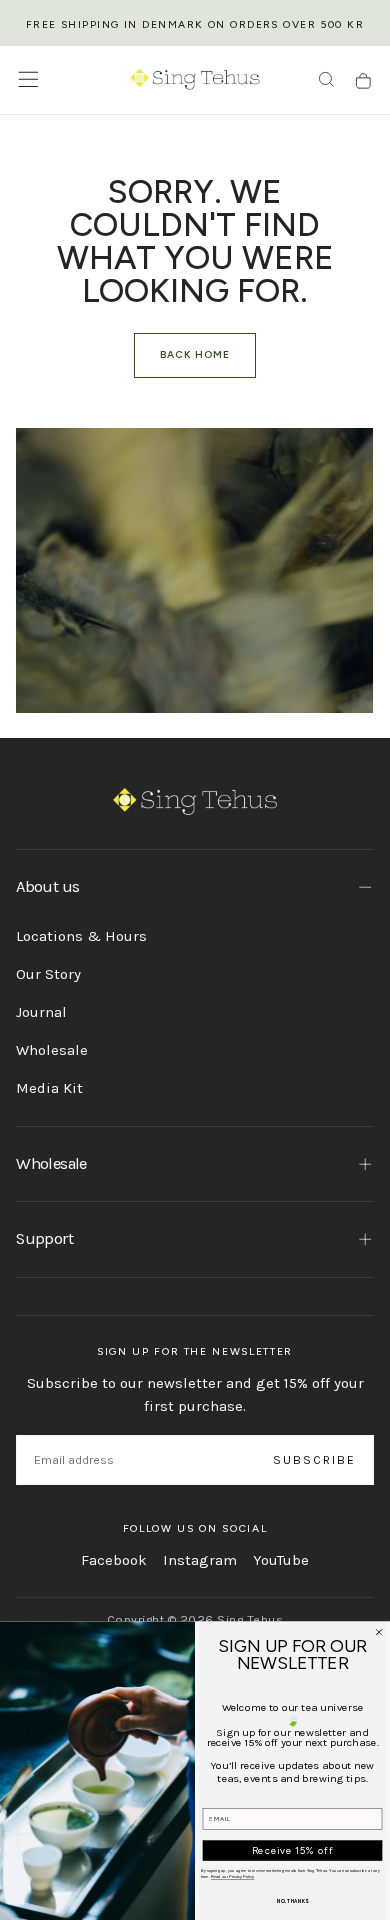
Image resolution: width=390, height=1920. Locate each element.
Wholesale (52, 1050)
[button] (28, 79)
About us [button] (47, 886)
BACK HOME (195, 354)
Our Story (48, 974)
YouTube (281, 1560)
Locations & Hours (81, 936)
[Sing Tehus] (195, 801)
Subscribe (315, 1460)
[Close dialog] (379, 1632)
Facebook (114, 1560)
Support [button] (44, 1238)
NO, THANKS (292, 1901)
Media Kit (49, 1088)
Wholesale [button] (51, 1163)
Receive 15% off (293, 1851)
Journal (41, 1012)
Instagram (200, 1560)
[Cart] (363, 81)
